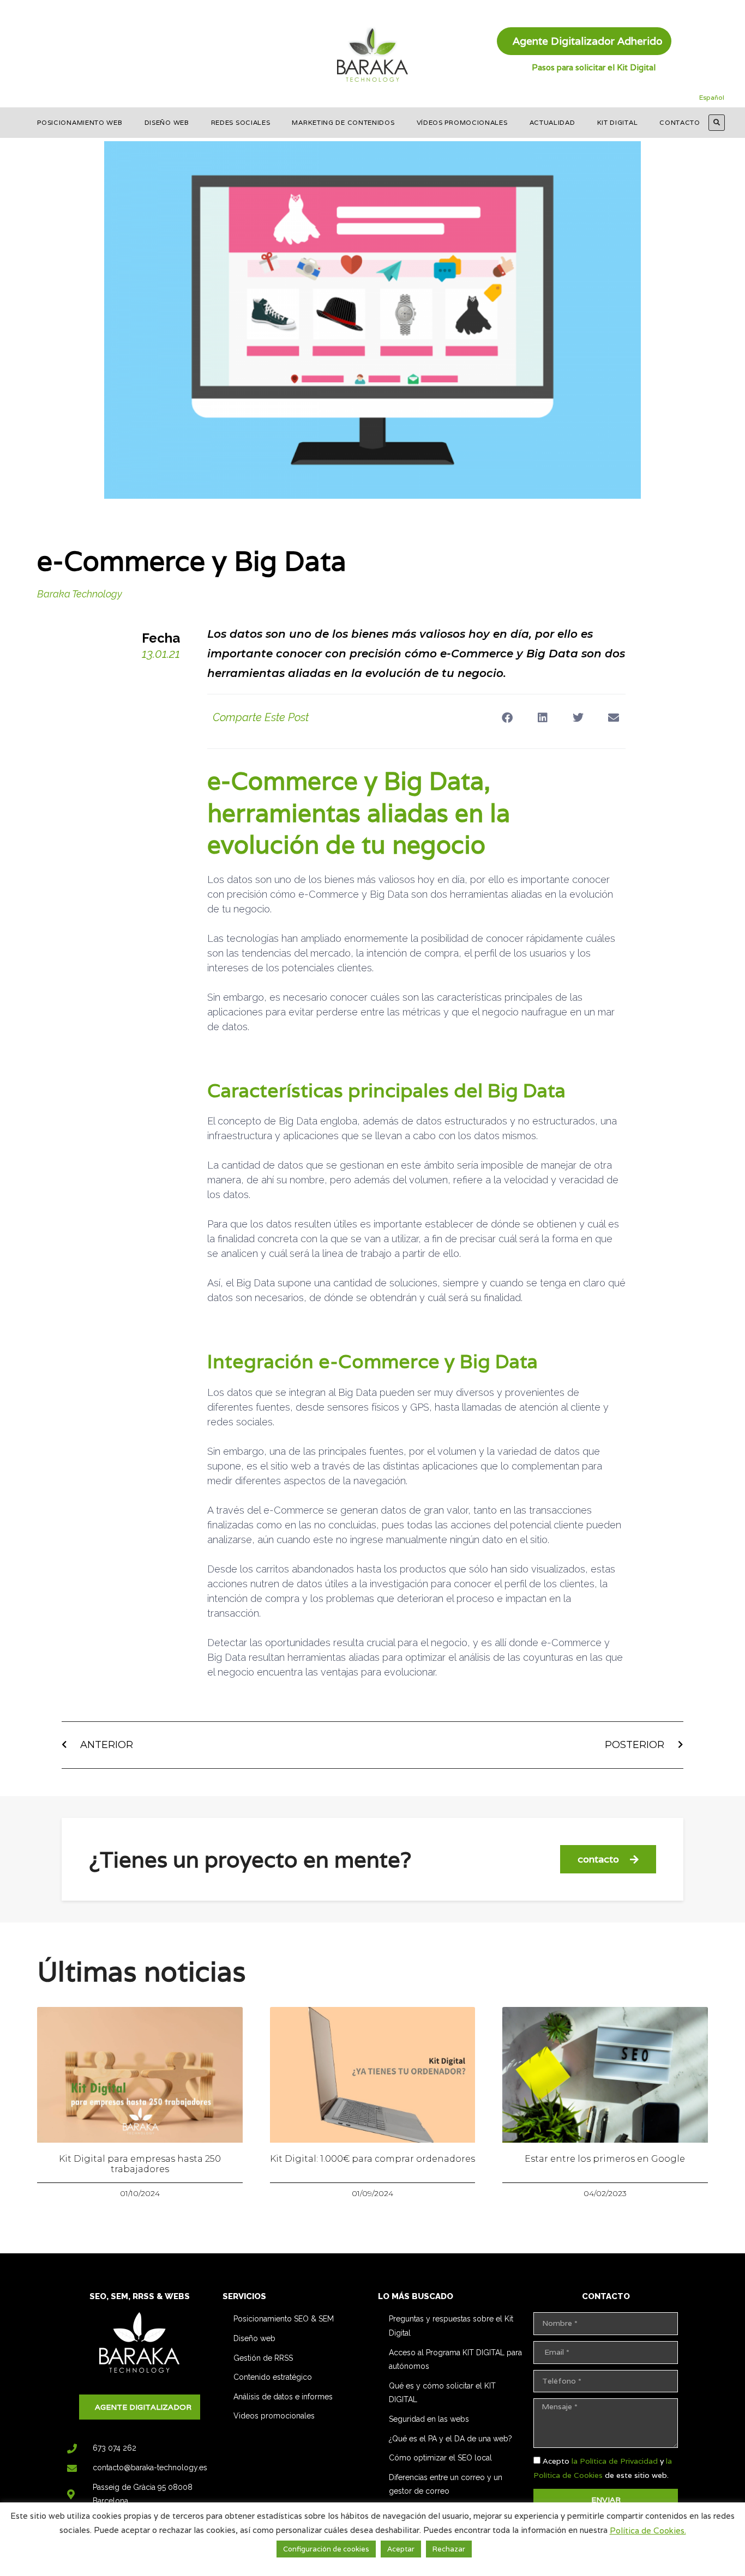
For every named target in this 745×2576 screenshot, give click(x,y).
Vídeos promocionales (462, 122)
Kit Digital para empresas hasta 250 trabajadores (140, 2164)
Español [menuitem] (712, 97)
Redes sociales (241, 122)
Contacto (680, 122)
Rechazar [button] (449, 2549)
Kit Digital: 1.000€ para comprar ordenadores (372, 2159)
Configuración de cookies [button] (326, 2549)
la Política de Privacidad (615, 2461)
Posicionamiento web (80, 122)
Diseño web (167, 122)
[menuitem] (712, 98)
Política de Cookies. (648, 2530)
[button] (717, 123)
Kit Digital (618, 122)
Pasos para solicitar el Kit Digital (594, 67)
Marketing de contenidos (343, 122)
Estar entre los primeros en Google (605, 2159)
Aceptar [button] (401, 2549)
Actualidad (552, 122)
